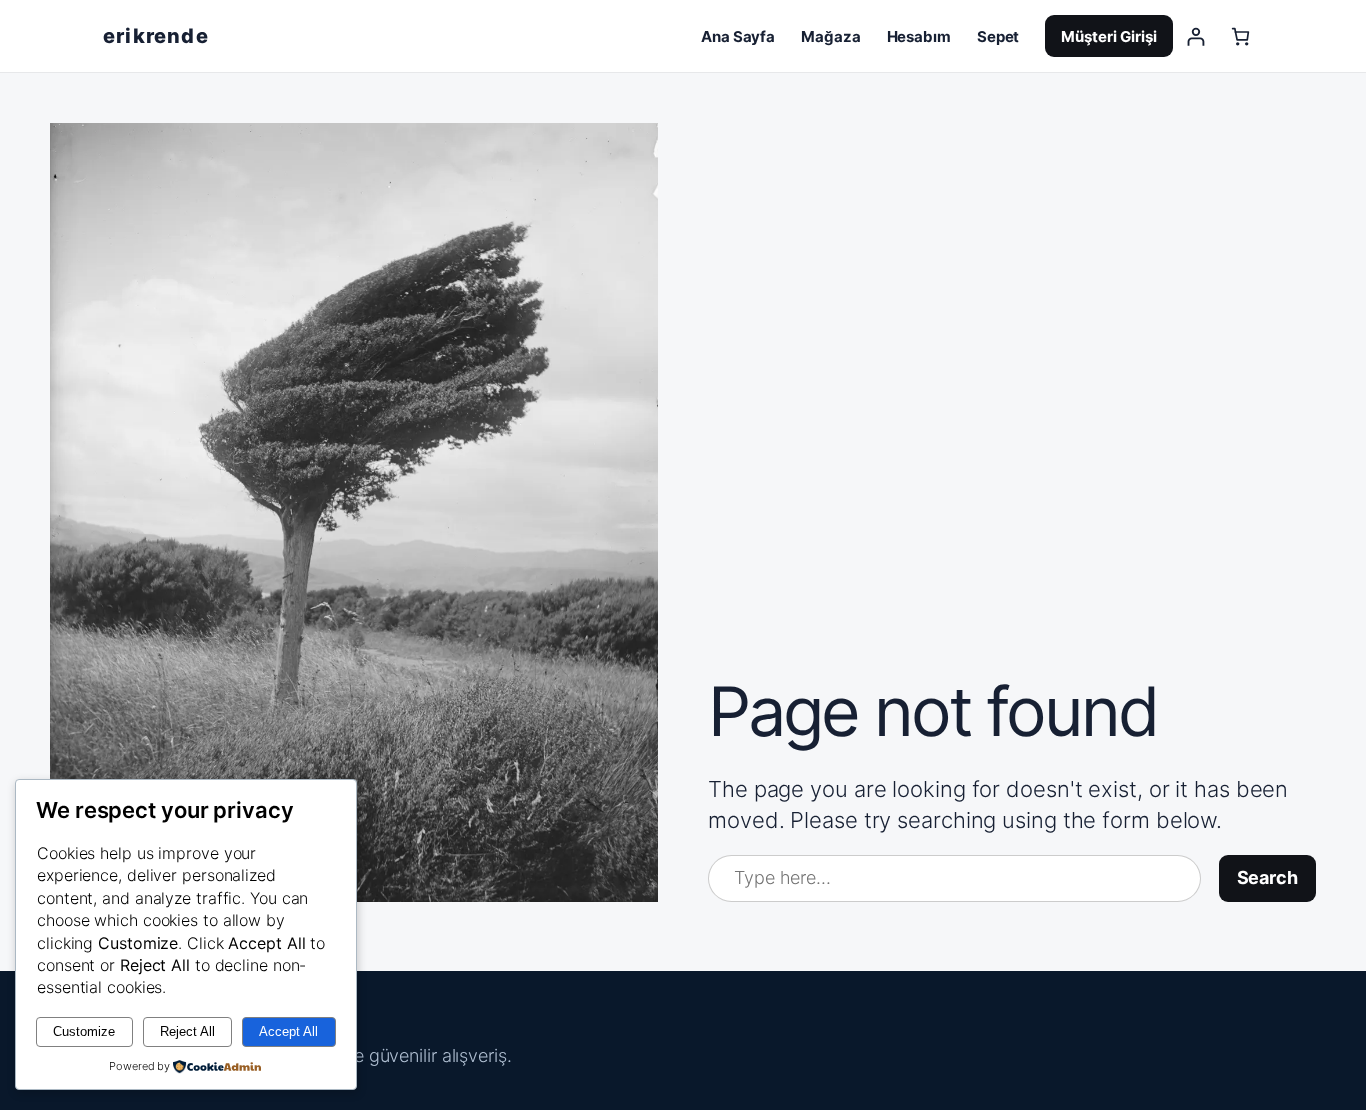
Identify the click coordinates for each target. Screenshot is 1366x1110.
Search (1267, 877)
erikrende (156, 36)
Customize (84, 1031)
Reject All (187, 1031)
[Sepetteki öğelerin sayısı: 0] (1240, 36)
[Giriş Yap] (1195, 36)
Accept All (288, 1031)
